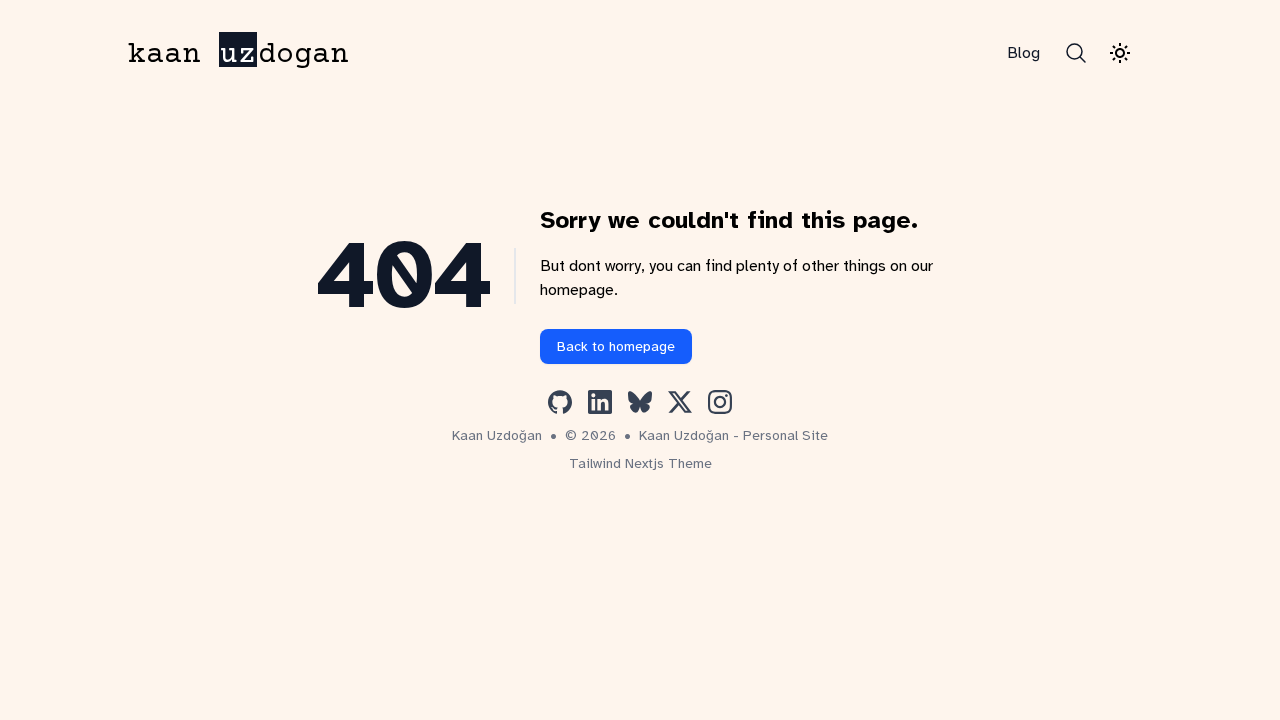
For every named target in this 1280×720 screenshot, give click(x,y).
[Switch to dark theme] (1120, 53)
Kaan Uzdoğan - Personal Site (733, 435)
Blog (1023, 53)
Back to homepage (616, 346)
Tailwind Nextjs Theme (640, 463)
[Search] (1076, 53)
